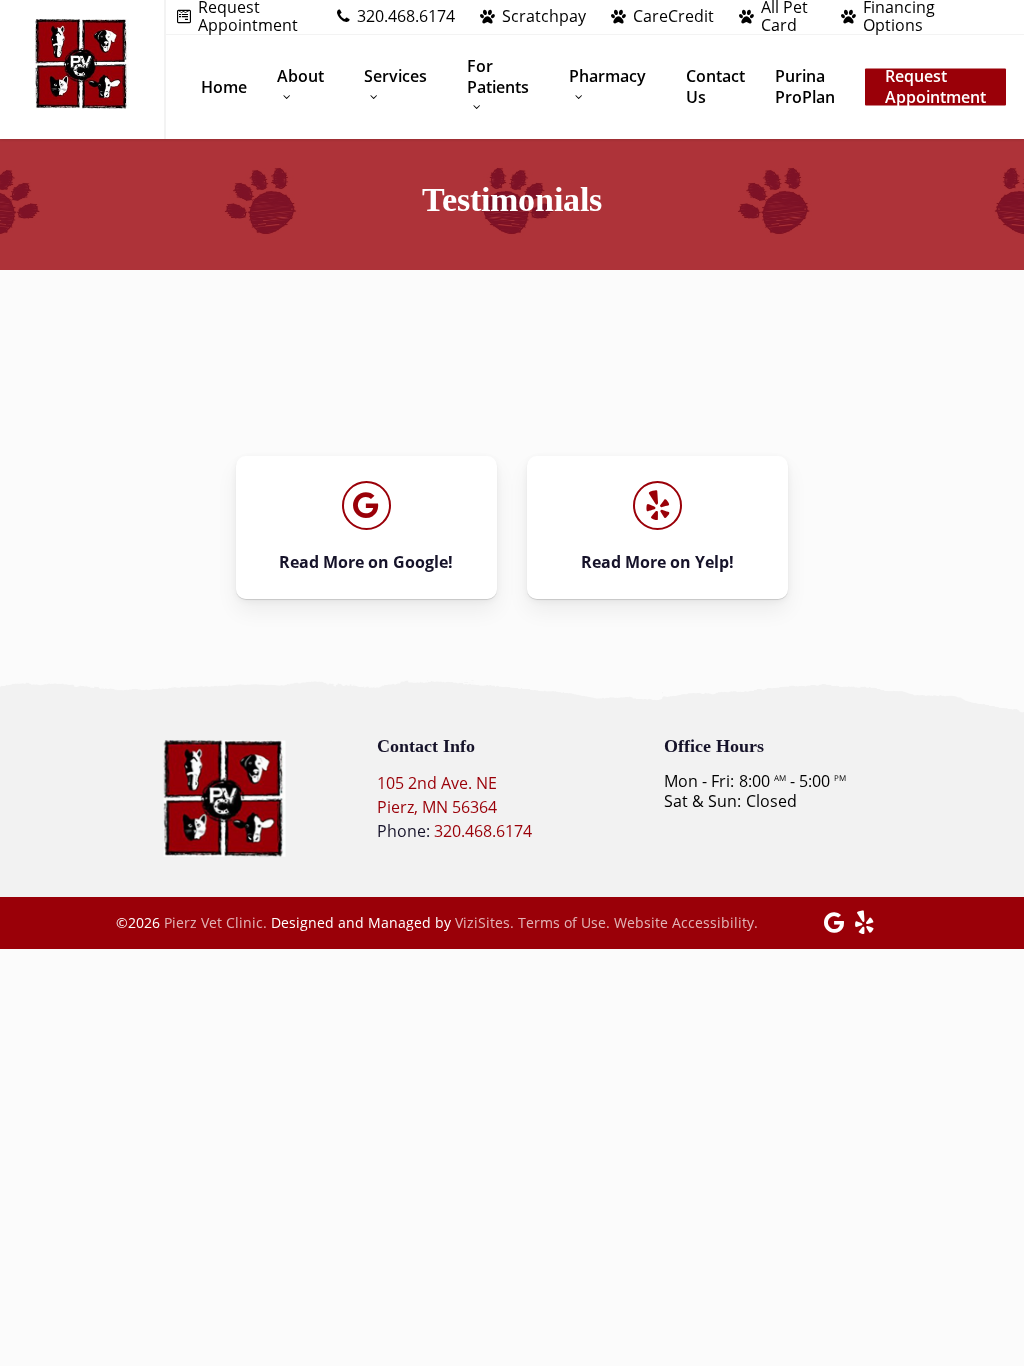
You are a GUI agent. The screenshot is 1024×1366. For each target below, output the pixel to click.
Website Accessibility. (686, 922)
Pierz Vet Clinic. (215, 922)
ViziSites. (484, 922)
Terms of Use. (564, 922)
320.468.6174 (483, 831)
